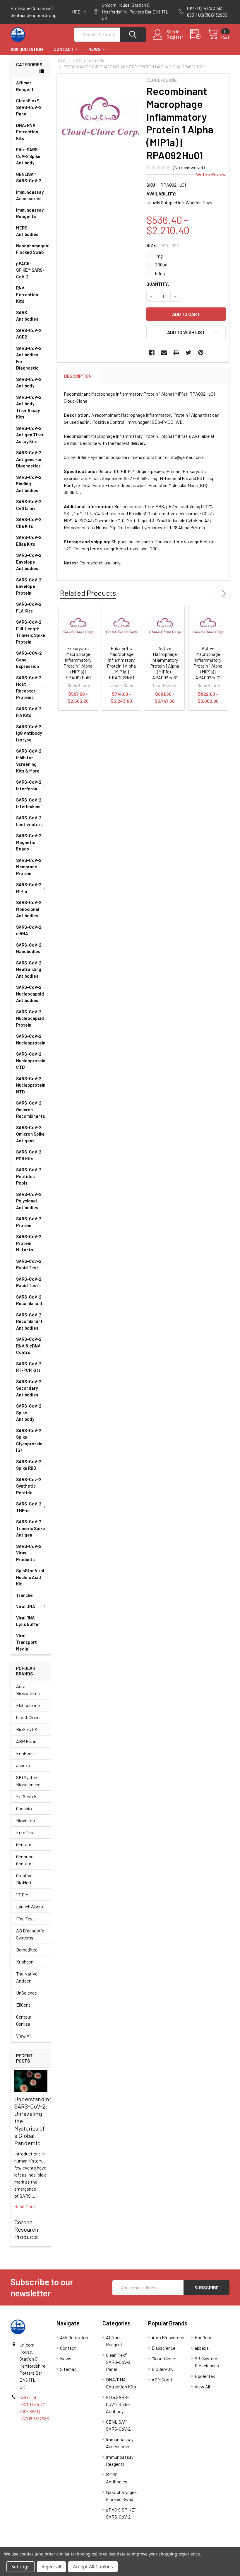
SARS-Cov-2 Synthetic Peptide (29, 1486)
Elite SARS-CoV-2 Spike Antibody (28, 156)
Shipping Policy (93, 2545)
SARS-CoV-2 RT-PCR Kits (29, 1367)
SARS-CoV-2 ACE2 (29, 334)
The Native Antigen (27, 1977)
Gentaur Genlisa (24, 2020)
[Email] (164, 353)
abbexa (23, 1765)
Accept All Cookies (93, 2567)
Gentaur (24, 1844)
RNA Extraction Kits (27, 294)
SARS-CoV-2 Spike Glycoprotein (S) (29, 1440)
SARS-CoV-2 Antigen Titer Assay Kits (30, 435)
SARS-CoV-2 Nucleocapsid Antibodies (30, 994)
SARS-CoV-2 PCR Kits (29, 1155)
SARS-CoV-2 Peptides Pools (29, 1176)
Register (175, 37)
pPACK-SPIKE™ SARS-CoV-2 (30, 270)
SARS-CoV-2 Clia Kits (29, 523)
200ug (161, 264)
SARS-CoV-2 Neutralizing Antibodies (29, 969)
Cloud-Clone (28, 1717)
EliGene (23, 2005)
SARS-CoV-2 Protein (29, 1222)
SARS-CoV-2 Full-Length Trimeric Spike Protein (31, 632)
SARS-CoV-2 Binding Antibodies (29, 484)
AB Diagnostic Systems (30, 1934)
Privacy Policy (202, 2545)
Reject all (51, 2567)
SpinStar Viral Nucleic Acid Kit (30, 1577)
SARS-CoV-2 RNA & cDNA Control (29, 1346)
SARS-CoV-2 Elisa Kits (29, 541)
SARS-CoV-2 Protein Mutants (29, 1243)
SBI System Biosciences (28, 1781)
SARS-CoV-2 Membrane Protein (29, 867)
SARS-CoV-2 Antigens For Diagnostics (29, 459)
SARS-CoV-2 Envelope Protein (29, 586)
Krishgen (25, 1962)
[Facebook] (152, 353)
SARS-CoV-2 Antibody (29, 383)
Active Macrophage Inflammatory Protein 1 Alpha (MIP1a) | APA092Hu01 (208, 663)
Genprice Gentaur (25, 1860)
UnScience (26, 1993)
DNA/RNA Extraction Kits (27, 132)
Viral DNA (26, 1606)
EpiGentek (26, 1796)
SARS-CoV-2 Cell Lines (29, 505)
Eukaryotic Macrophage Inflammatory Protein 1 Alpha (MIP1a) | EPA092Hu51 (78, 663)
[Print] (176, 353)
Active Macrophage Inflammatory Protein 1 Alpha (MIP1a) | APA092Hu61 (165, 663)
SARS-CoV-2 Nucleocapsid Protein (30, 1018)
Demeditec (27, 1950)
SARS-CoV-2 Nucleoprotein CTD (31, 1060)
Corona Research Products (26, 2229)
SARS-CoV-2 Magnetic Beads (29, 842)
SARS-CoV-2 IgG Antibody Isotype (29, 733)
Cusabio (24, 1808)
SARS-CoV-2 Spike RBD (29, 1465)
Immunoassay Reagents (30, 213)
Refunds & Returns (147, 2545)
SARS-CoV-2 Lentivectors (29, 821)
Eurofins (25, 1832)
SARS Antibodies (27, 316)
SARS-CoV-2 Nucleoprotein (31, 1039)
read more (25, 2206)
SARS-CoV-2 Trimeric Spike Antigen (31, 1528)
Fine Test (25, 1919)
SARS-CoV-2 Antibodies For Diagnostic (29, 358)
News (94, 49)
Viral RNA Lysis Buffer (28, 1621)
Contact (64, 49)
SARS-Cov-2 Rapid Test (29, 1264)
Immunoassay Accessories (30, 195)
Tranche (24, 1595)
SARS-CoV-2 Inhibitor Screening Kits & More (29, 761)
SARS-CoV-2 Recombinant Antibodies (29, 1321)
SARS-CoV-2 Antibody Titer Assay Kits (29, 407)
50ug (160, 273)
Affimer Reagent (25, 86)
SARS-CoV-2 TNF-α (29, 1507)
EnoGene (25, 1753)
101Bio (22, 1894)
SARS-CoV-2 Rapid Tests (29, 1282)
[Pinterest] (201, 353)
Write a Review (211, 174)
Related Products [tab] (88, 593)
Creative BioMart (24, 1879)
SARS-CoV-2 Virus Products (29, 1553)
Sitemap (68, 2369)
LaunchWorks (30, 1907)
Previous (211, 593)
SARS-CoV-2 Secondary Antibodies (29, 1388)
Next (222, 593)
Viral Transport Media (26, 1642)
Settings (20, 2567)
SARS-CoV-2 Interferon (29, 785)
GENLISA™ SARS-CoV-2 (29, 177)
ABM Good (26, 1741)
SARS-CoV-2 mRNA (29, 930)
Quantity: (158, 284)
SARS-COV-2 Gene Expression (29, 660)
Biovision (25, 1820)
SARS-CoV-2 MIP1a (29, 888)
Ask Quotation (27, 49)
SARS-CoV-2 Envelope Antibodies (29, 562)
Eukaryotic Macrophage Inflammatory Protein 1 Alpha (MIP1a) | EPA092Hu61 (121, 663)
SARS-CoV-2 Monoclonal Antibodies (29, 909)
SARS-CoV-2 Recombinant (29, 1300)
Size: (163, 245)
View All (24, 2036)
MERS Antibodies (27, 231)
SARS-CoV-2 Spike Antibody (29, 1412)
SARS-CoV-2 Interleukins (29, 803)
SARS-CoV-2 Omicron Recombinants (31, 1109)
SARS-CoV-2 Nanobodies (29, 948)
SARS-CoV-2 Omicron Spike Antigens (30, 1134)
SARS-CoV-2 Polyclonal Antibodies (29, 1201)
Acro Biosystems (28, 1690)
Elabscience (28, 1705)
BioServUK (27, 1729)
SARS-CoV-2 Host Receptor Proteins (29, 688)
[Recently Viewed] (199, 34)
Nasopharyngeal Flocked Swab (33, 249)
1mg (159, 256)
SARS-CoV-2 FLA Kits (29, 607)
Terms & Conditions (38, 2545)
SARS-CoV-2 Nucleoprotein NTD (31, 1085)
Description (78, 376)
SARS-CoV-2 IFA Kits (29, 712)
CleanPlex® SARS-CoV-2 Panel (29, 107)
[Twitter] (188, 353)
